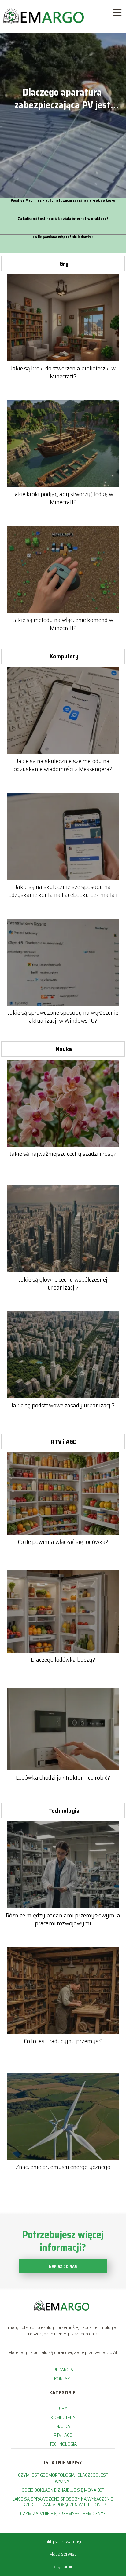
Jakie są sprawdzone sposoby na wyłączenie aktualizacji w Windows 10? (63, 1017)
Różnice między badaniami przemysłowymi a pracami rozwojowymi (63, 1919)
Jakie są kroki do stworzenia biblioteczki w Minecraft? (63, 372)
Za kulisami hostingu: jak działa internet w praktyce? (63, 219)
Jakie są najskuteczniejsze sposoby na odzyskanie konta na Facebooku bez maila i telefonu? (63, 891)
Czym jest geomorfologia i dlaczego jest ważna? (63, 2478)
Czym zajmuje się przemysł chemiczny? (63, 2514)
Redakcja (63, 2370)
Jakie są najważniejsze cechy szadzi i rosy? (63, 1154)
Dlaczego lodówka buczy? (63, 1660)
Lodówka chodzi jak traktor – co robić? (63, 1777)
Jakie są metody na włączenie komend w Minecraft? (63, 624)
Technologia (64, 1810)
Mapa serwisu (63, 2554)
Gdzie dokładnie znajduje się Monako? (63, 2490)
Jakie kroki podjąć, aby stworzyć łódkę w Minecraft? (63, 498)
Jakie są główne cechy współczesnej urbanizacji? (63, 1283)
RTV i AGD (64, 1442)
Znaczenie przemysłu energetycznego (63, 2167)
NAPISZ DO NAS (63, 2267)
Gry (64, 264)
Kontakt (63, 2379)
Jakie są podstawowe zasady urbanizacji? (63, 1405)
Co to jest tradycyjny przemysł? (63, 2041)
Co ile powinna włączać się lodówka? (63, 237)
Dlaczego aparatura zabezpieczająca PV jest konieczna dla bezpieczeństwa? (62, 99)
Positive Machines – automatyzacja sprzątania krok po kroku (63, 200)
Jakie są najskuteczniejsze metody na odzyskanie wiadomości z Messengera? (63, 765)
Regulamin (63, 2566)
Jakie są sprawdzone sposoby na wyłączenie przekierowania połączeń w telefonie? (63, 2502)
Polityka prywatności (63, 2542)
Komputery (64, 656)
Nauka (64, 1049)
